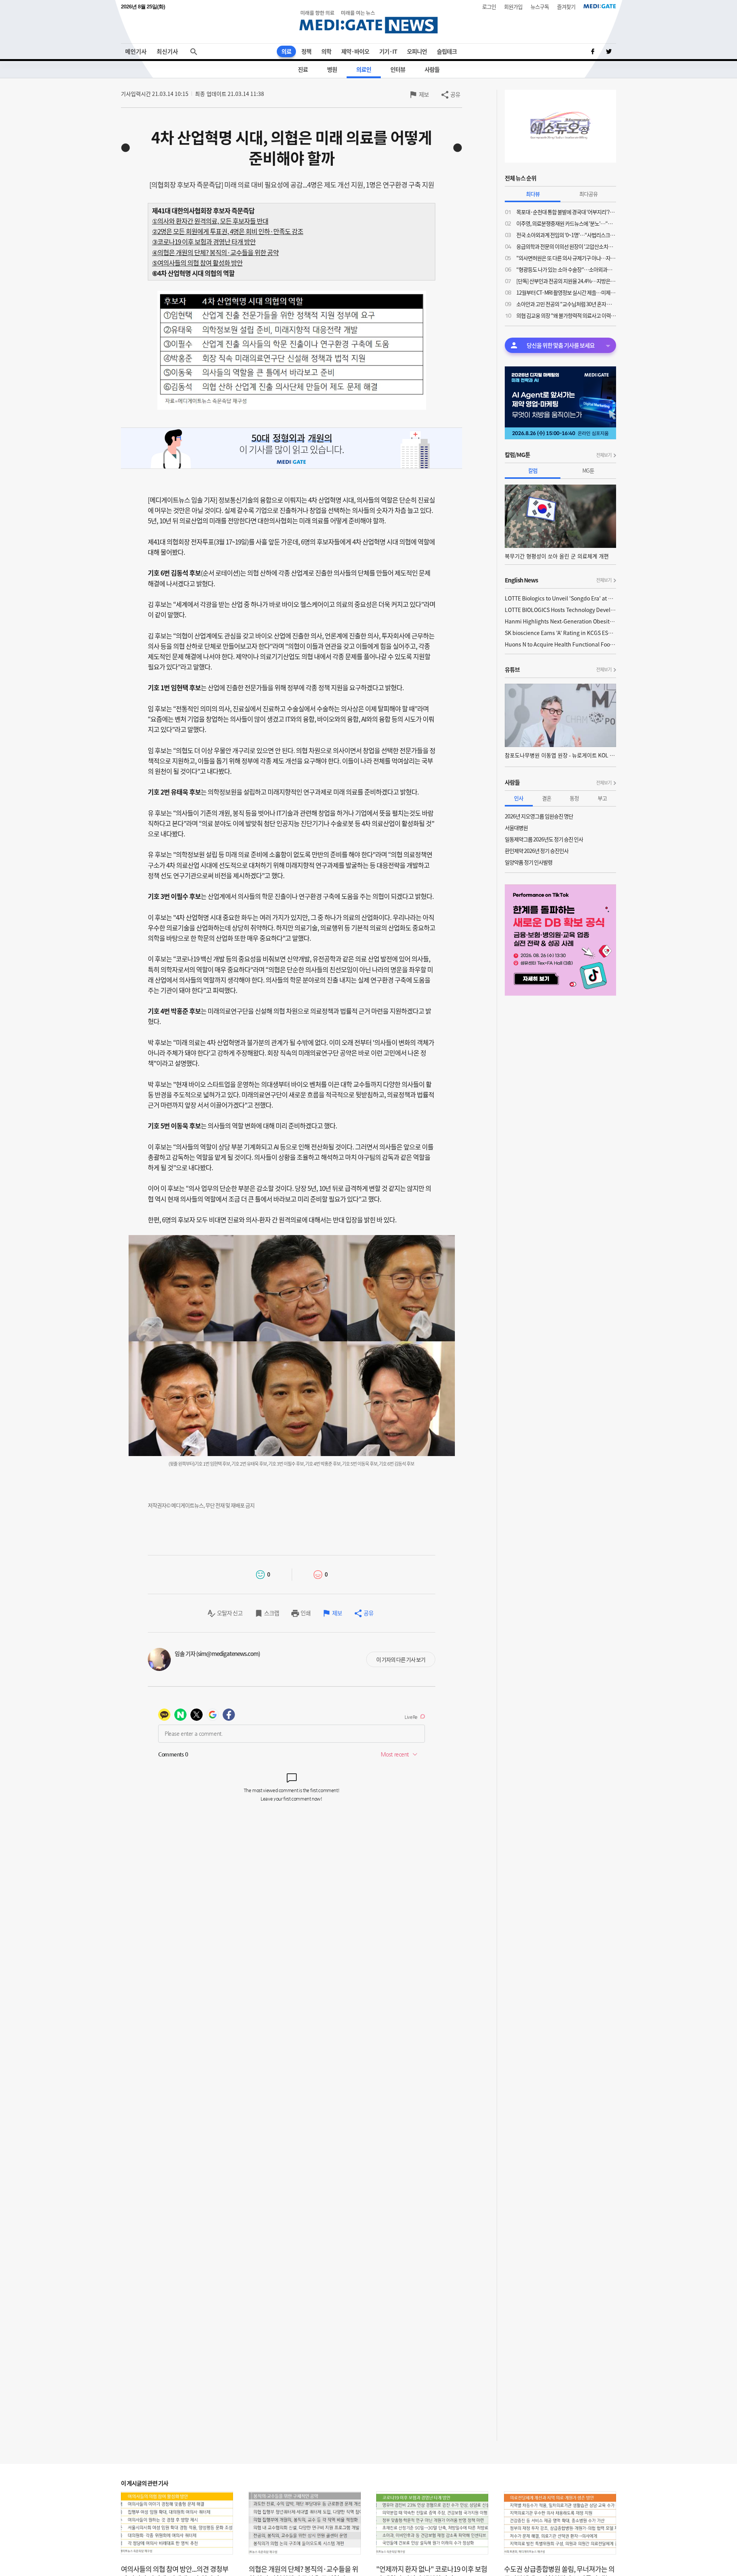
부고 (602, 798)
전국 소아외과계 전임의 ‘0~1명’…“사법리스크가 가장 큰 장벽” (566, 235)
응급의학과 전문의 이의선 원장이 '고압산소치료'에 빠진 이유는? (566, 246)
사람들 (432, 69)
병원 (332, 69)
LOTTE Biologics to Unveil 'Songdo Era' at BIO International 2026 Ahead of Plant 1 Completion (560, 598)
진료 (303, 69)
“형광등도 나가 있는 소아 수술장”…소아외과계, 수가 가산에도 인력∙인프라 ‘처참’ (566, 269)
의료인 (364, 69)
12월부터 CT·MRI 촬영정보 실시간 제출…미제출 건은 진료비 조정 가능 (566, 292)
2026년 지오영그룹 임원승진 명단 (539, 816)
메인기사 (136, 51)
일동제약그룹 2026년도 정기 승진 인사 (544, 839)
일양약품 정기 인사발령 (529, 862)
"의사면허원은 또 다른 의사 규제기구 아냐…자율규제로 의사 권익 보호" (566, 258)
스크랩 (272, 1613)
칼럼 (533, 470)
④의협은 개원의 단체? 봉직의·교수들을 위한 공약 (215, 252)
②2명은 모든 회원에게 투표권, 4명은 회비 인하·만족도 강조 (228, 231)
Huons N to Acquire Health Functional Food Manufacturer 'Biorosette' (560, 644)
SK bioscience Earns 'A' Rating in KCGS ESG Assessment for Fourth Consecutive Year (560, 633)
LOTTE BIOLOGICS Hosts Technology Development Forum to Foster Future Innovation (560, 610)
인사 (519, 798)
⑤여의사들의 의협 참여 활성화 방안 (197, 263)
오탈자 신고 (230, 1613)
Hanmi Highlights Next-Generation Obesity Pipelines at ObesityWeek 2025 (560, 621)
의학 (326, 51)
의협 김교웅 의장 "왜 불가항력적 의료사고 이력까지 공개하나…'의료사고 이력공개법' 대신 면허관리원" (566, 315)
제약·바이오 (355, 51)
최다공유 (588, 194)
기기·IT (388, 51)
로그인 (489, 7)
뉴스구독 (540, 7)
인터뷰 (398, 69)
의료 (286, 51)
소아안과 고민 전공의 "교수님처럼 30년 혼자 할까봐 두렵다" (566, 304)
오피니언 (417, 51)
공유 (455, 94)
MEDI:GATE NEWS (368, 22)
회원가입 (513, 7)
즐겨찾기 (566, 7)
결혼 (547, 798)
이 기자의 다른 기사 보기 (401, 1659)
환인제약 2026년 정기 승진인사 (537, 851)
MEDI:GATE (600, 6)
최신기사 (167, 51)
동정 (574, 798)
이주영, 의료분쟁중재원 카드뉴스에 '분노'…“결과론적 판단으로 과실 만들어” (566, 223)
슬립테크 (447, 51)
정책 (306, 51)
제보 (424, 94)
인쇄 (306, 1613)
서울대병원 (516, 828)
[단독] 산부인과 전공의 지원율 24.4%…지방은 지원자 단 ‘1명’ (566, 281)
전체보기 (604, 455)
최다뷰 (533, 194)
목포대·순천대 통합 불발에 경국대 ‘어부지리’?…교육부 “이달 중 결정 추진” (566, 212)
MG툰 (588, 470)
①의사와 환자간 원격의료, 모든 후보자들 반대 (210, 221)
